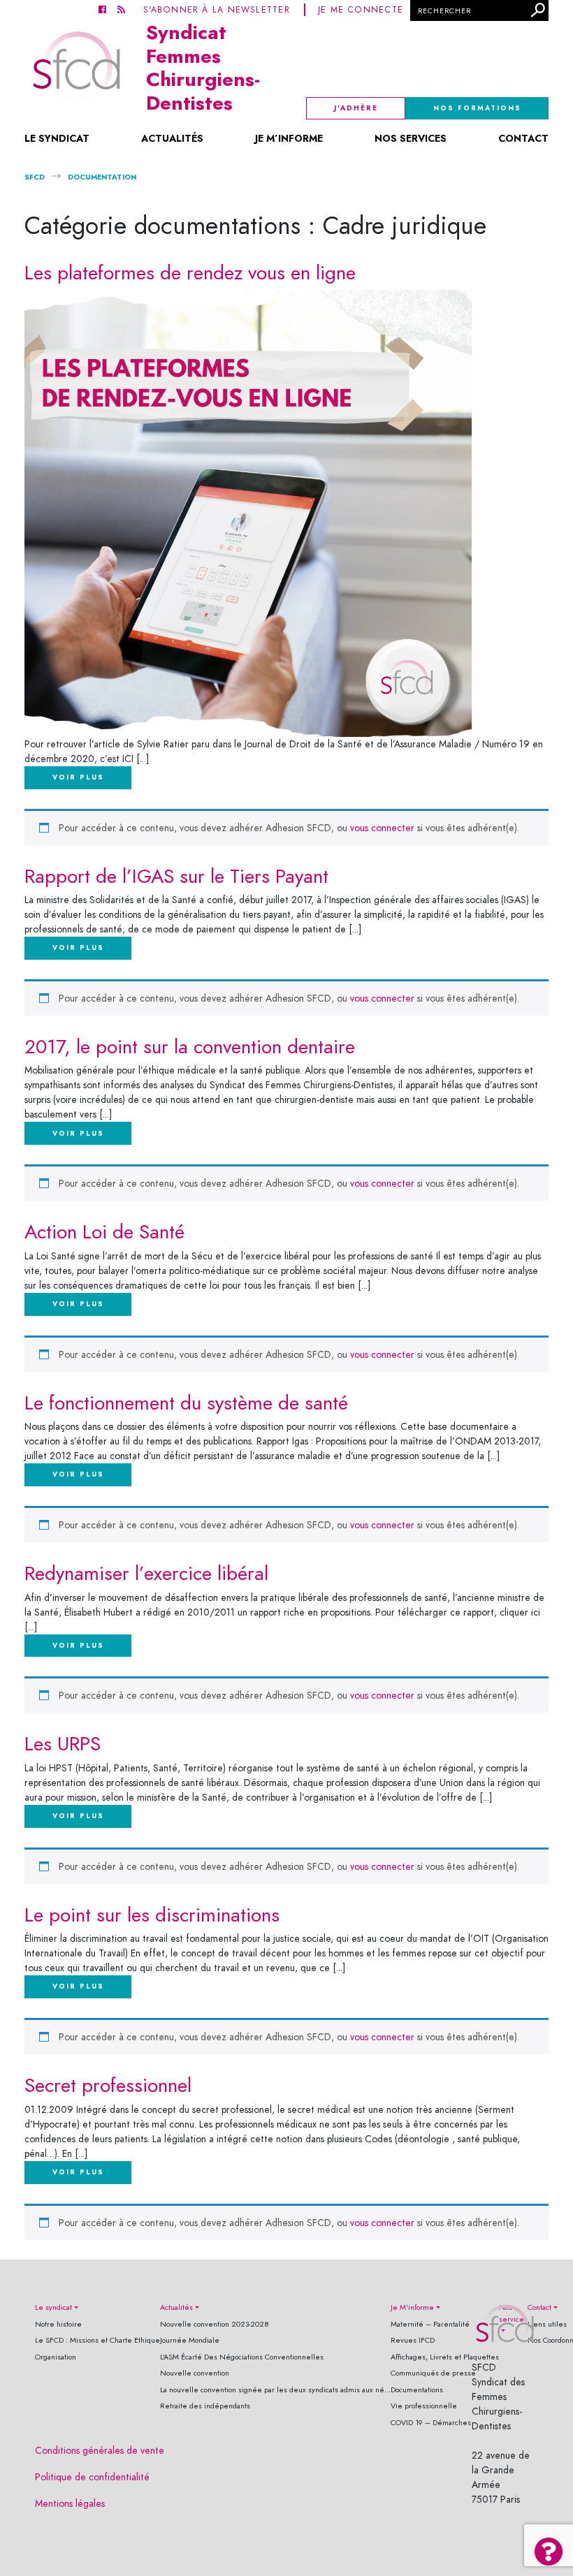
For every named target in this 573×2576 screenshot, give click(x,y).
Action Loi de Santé (104, 1232)
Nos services (411, 138)
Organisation (56, 2357)
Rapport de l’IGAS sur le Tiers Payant (176, 876)
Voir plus (78, 777)
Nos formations (477, 108)
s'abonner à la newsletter (217, 9)
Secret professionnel (108, 2085)
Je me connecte (361, 9)
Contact (523, 138)
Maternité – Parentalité (430, 2324)
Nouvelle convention (195, 2373)
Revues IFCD (413, 2340)
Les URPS (63, 1744)
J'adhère (356, 108)
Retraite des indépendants (205, 2406)
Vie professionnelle (424, 2406)
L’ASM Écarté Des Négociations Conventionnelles (242, 2357)
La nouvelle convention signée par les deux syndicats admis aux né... (275, 2390)
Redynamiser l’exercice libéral (146, 1573)
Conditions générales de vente (100, 2451)
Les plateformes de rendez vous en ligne (190, 273)
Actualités (172, 138)
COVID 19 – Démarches (431, 2423)
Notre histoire (58, 2324)
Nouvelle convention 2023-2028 (215, 2324)
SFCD (35, 177)
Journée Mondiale (190, 2340)
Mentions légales (70, 2504)
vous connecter (382, 828)
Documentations (417, 2390)
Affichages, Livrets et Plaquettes (445, 2357)
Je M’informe (289, 138)
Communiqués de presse (433, 2373)
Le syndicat (57, 138)
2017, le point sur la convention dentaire (190, 1047)
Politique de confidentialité (92, 2477)
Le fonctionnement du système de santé (186, 1403)
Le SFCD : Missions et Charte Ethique (97, 2340)
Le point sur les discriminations (152, 1915)
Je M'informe (412, 2307)
